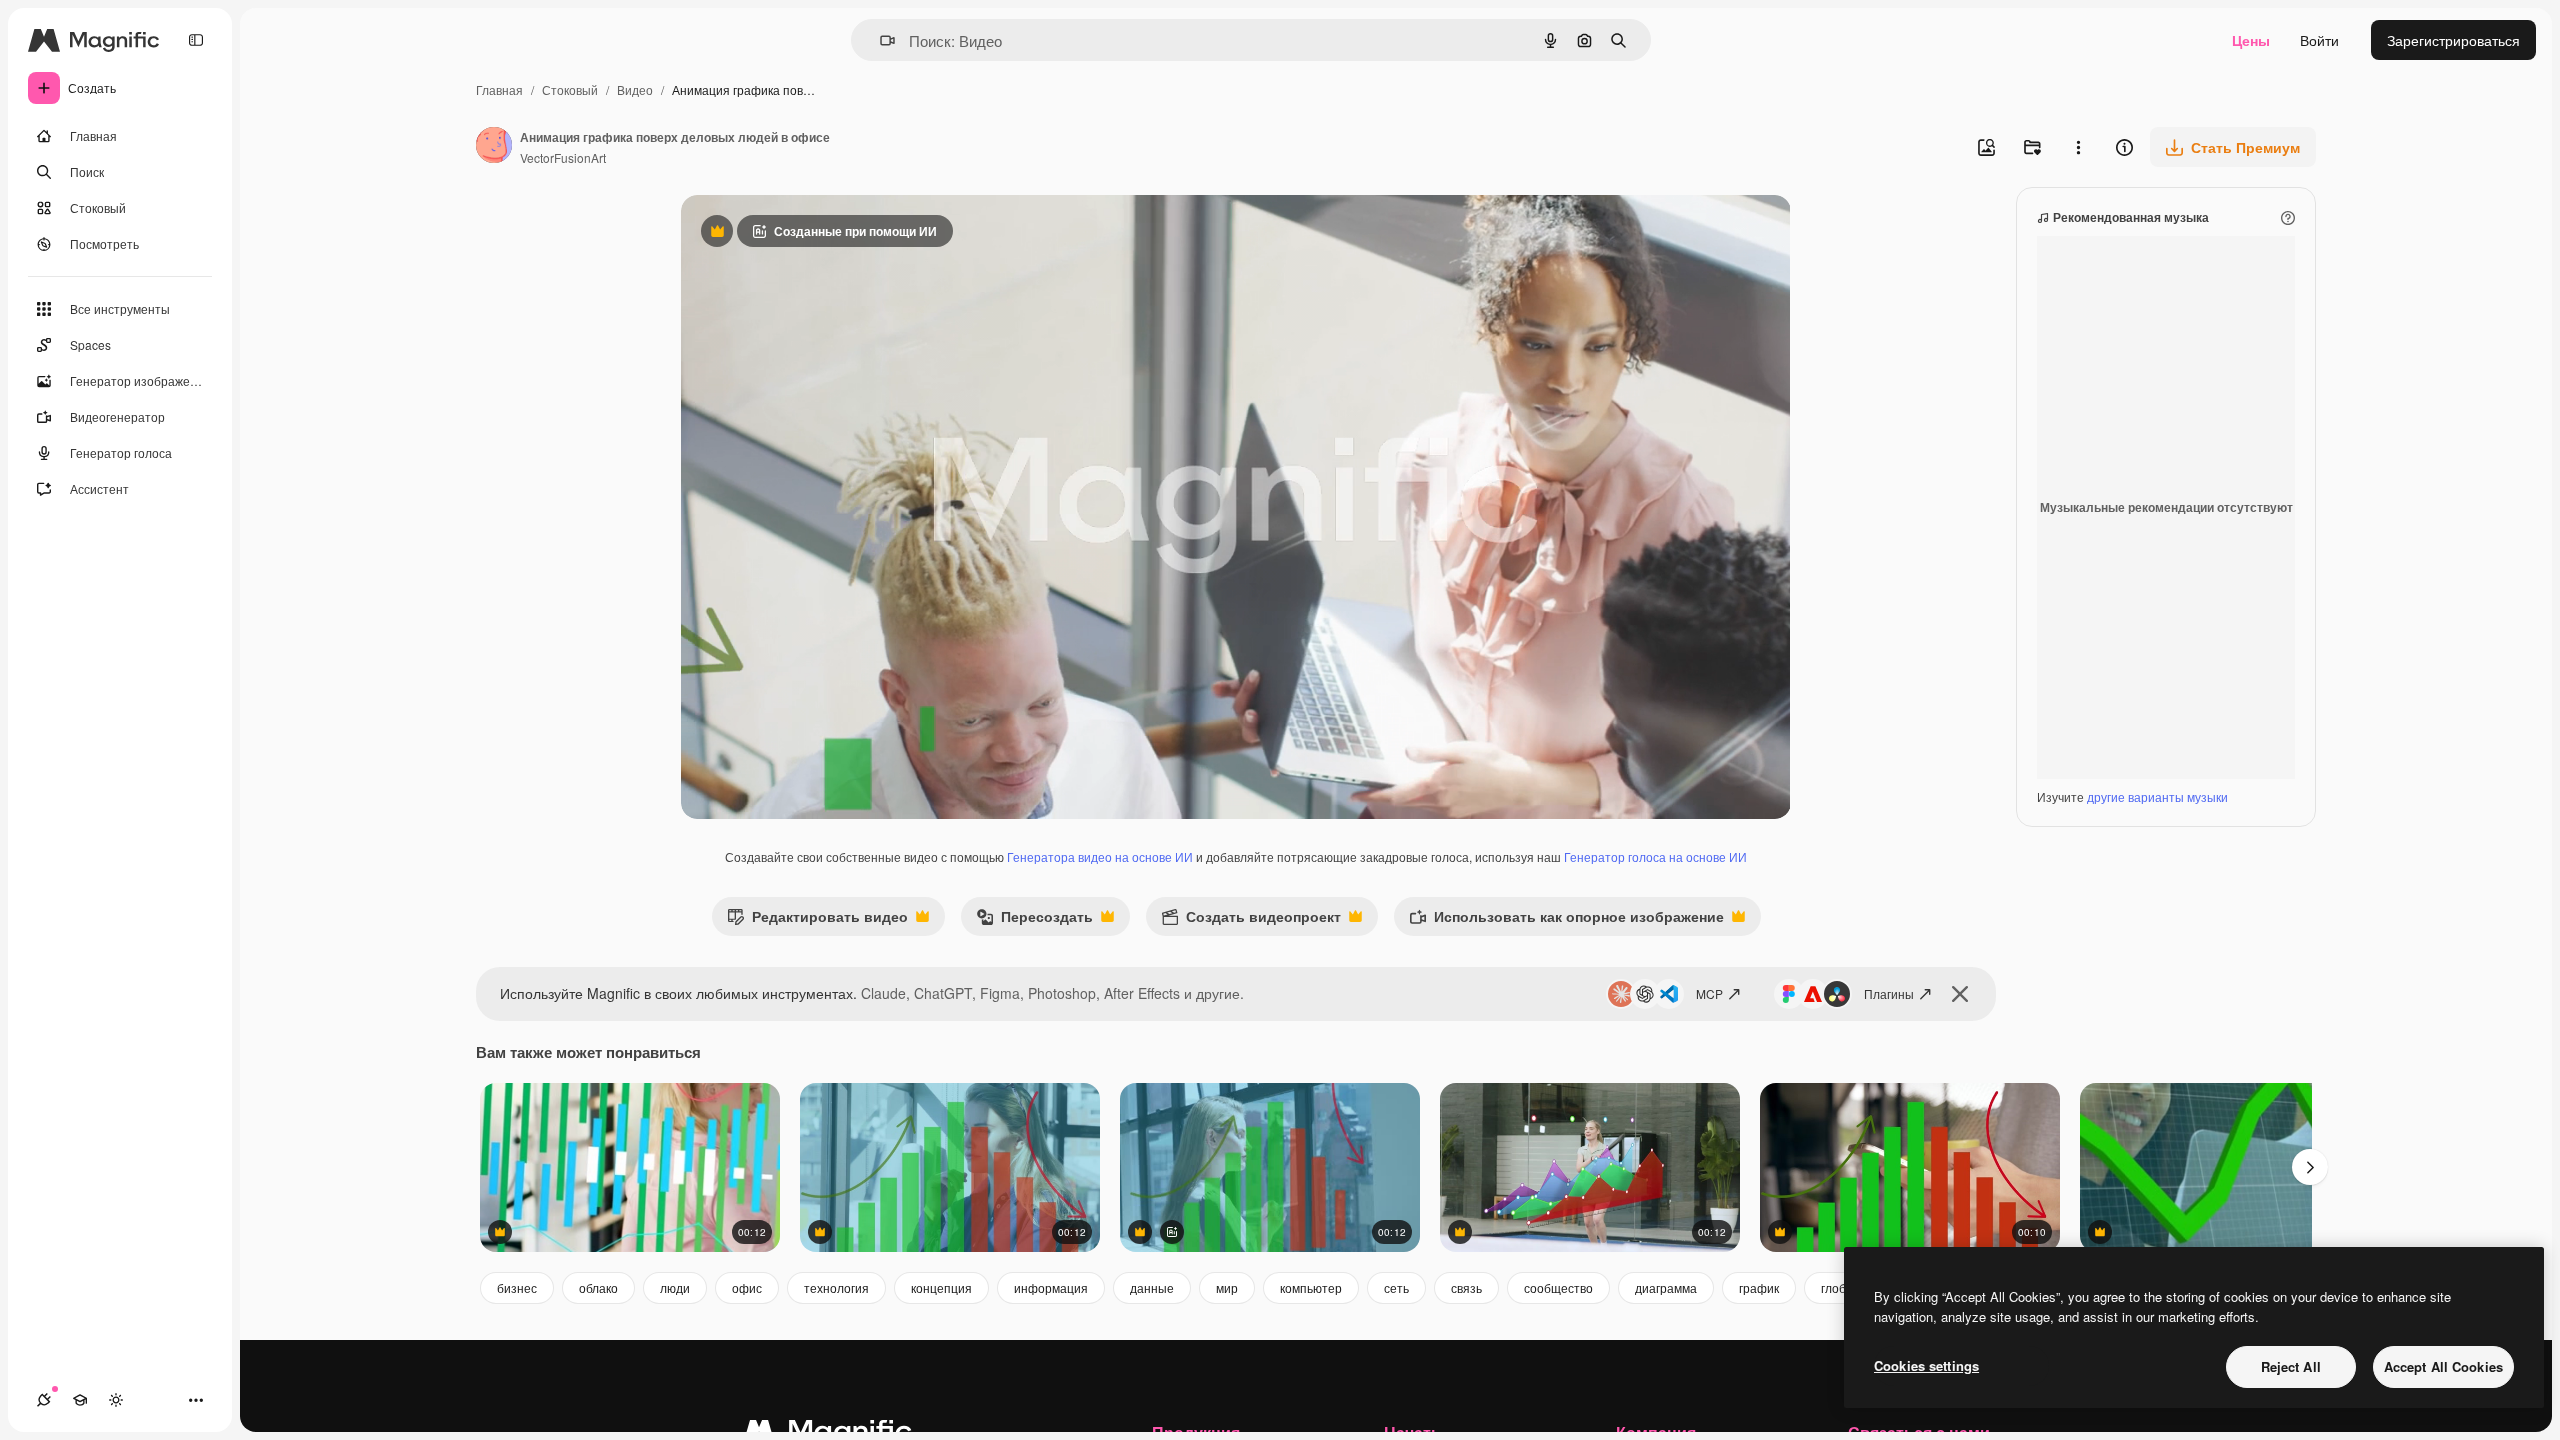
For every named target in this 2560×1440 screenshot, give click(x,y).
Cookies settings (1926, 1365)
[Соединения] (44, 1400)
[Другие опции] (2078, 147)
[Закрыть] (1960, 994)
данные (1152, 1287)
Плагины (1889, 993)
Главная (499, 89)
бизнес (517, 1287)
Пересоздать (1034, 920)
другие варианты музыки (2157, 796)
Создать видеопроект (1251, 920)
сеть (1396, 1287)
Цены (2251, 40)
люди (675, 1287)
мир (1227, 1287)
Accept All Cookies (2443, 1366)
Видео (635, 89)
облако (598, 1287)
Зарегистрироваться (2453, 40)
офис (747, 1287)
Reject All (2291, 1366)
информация (1051, 1287)
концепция (941, 1287)
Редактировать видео (817, 920)
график (1759, 1287)
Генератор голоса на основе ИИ (1655, 856)
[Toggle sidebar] (196, 40)
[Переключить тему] (116, 1400)
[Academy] (80, 1400)
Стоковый (570, 89)
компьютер (1311, 1287)
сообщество (1558, 1287)
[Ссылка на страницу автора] (494, 147)
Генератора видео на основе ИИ (1100, 856)
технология (836, 1287)
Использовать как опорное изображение (1566, 920)
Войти (2319, 40)
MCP (1709, 993)
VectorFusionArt (563, 157)
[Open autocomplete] (879, 40)
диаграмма (1666, 1287)
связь (1466, 1287)
